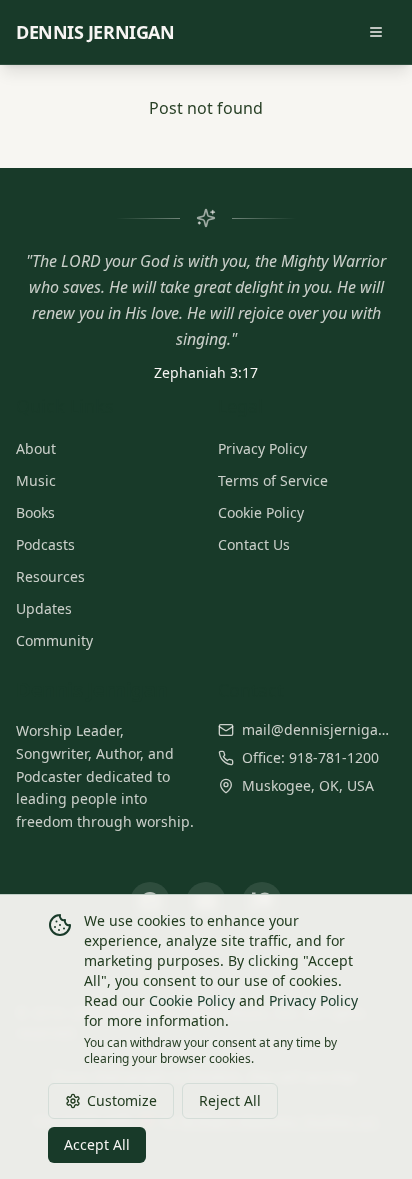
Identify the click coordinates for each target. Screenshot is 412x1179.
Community (54, 640)
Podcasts (45, 544)
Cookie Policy (261, 512)
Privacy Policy (262, 448)
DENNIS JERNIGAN (95, 32)
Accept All (97, 1144)
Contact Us (254, 544)
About (36, 448)
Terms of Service (273, 480)
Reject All (230, 1100)
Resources (50, 576)
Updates (44, 608)
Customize (122, 1100)
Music (36, 480)
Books (35, 512)
